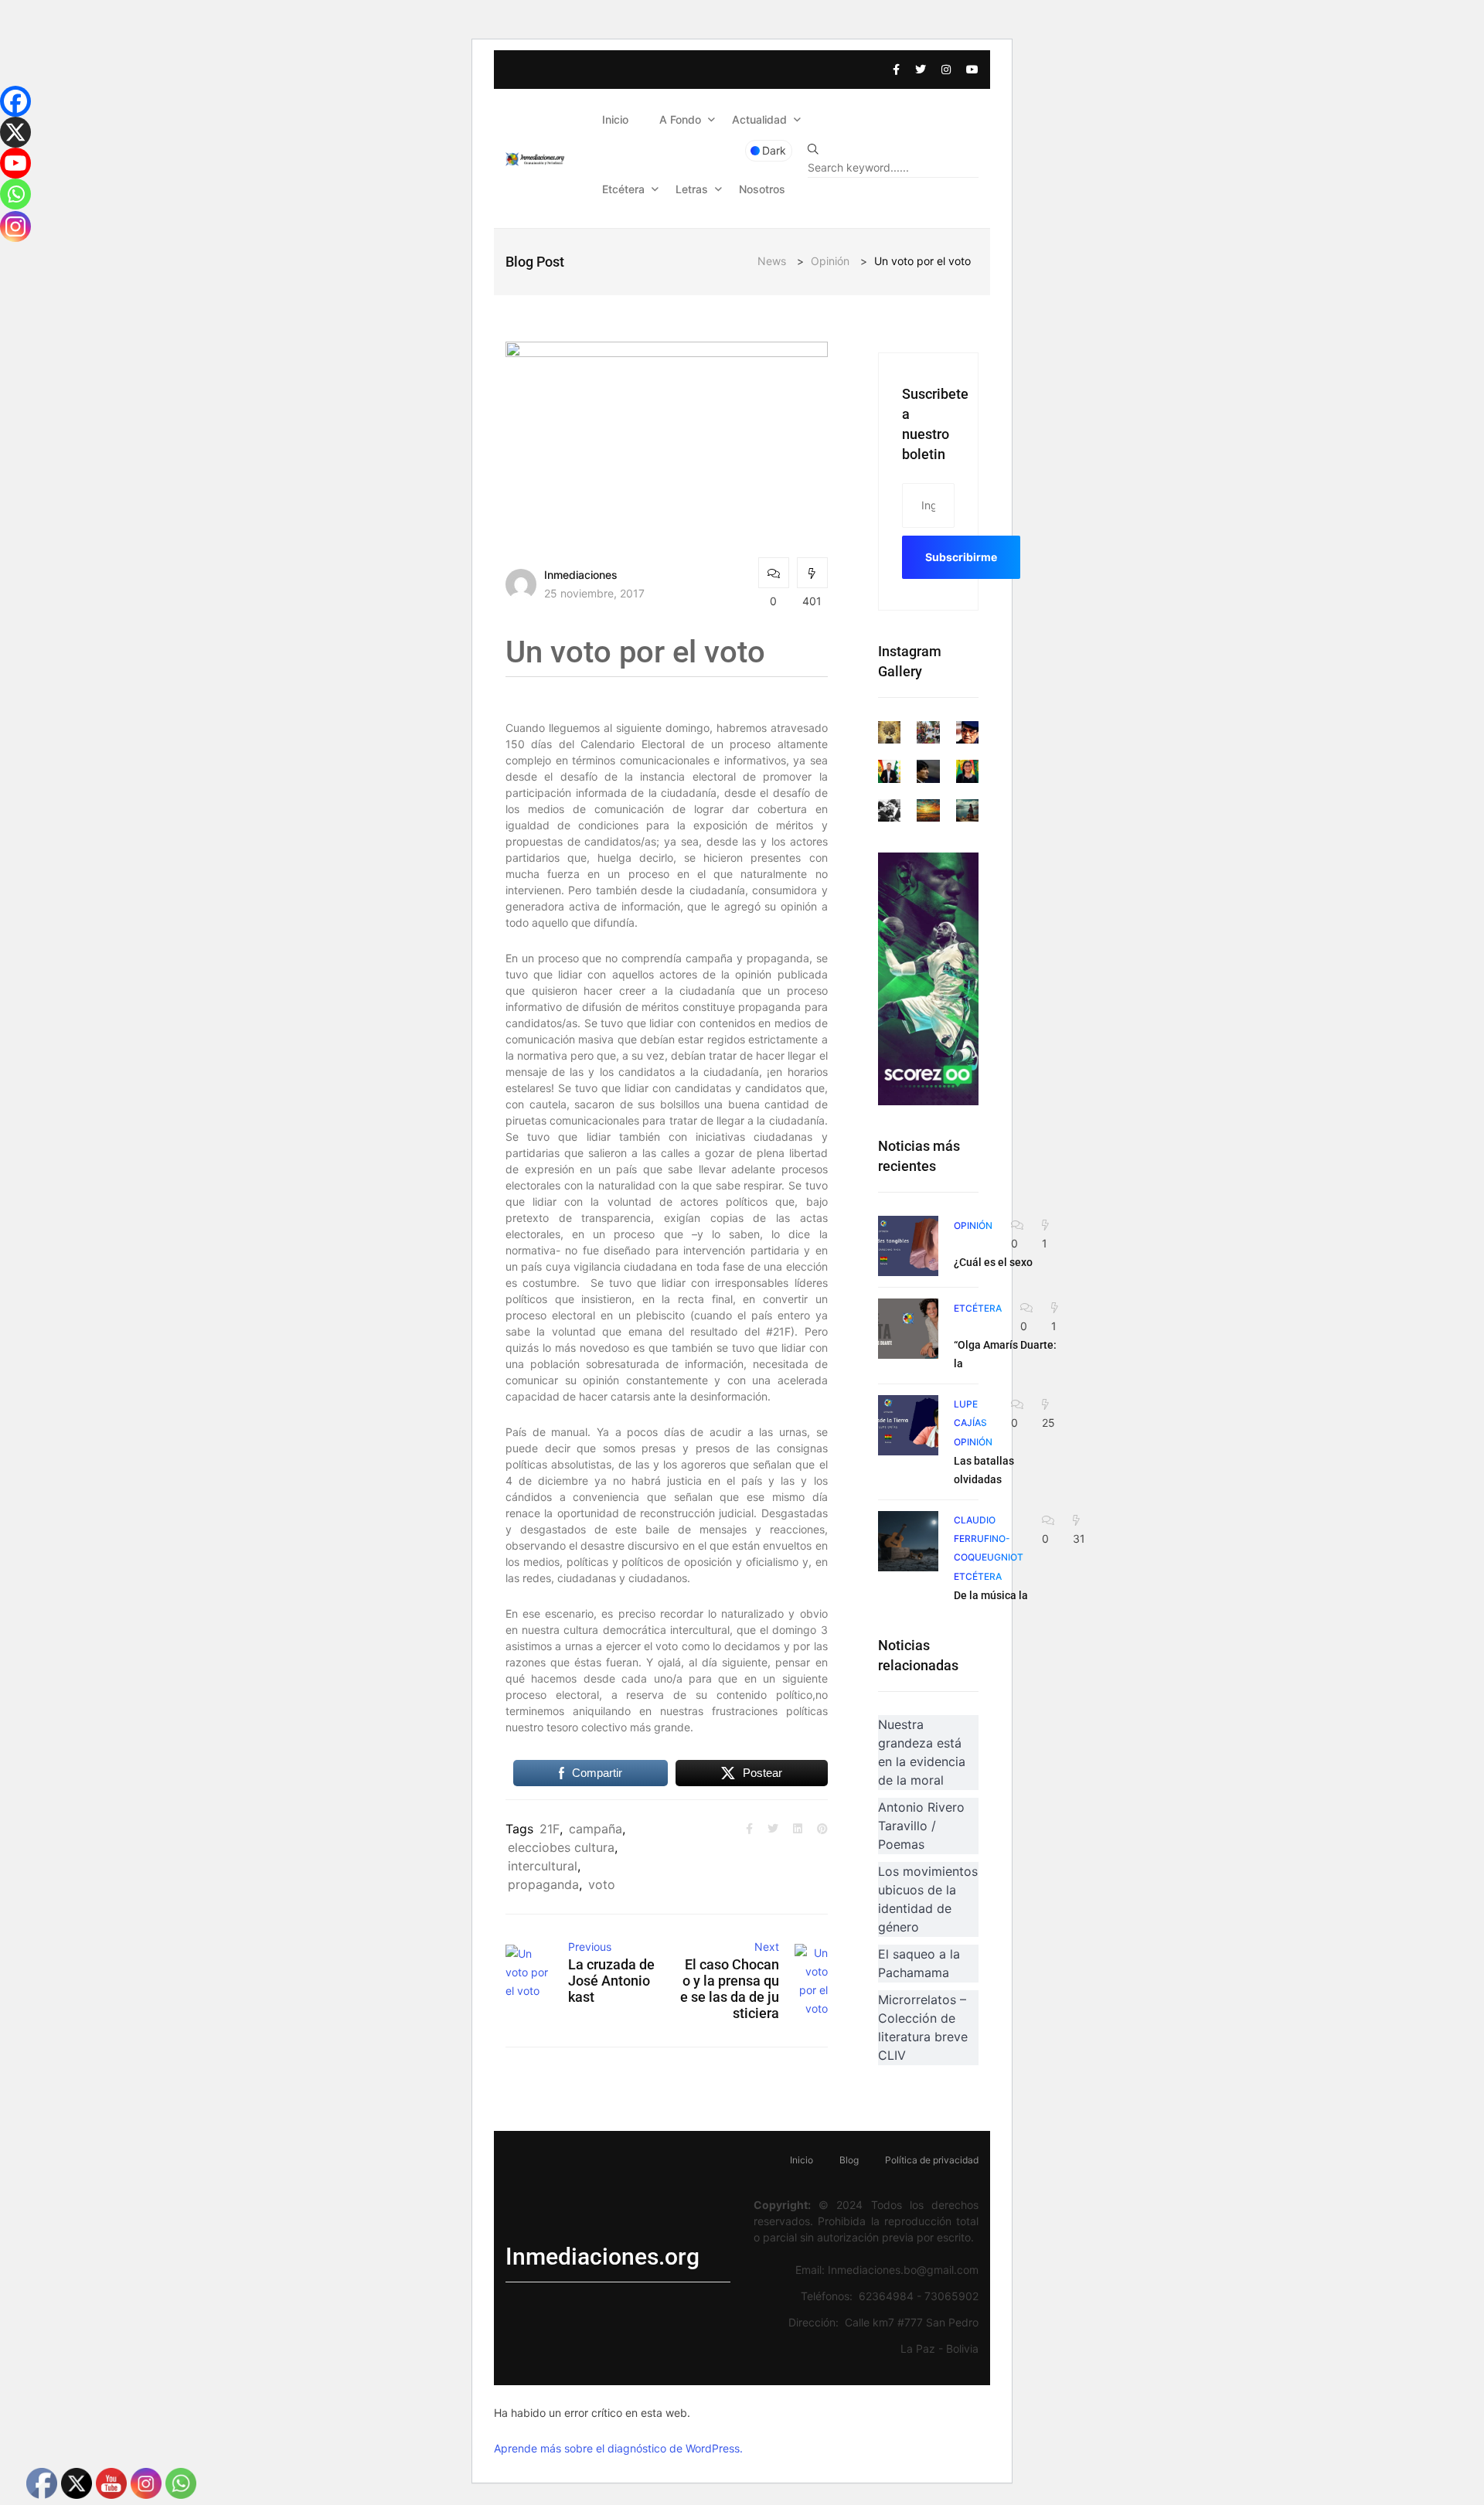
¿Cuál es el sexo (993, 1262)
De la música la (991, 1595)
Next (767, 1947)
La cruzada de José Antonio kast (611, 1981)
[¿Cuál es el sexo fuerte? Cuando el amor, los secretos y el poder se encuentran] (908, 1246)
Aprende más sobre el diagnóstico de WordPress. (618, 2448)
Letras (692, 189)
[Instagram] (15, 226)
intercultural (543, 1866)
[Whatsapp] (15, 194)
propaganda (543, 1884)
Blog (849, 2160)
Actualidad (759, 119)
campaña (596, 1829)
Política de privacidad (932, 2160)
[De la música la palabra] (908, 1541)
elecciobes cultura (561, 1847)
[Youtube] (15, 163)
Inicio (615, 119)
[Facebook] (15, 101)
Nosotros (762, 189)
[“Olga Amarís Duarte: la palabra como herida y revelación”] (908, 1329)
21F (550, 1829)
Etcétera (623, 189)
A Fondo (680, 119)
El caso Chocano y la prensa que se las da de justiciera (730, 1989)
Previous (590, 1947)
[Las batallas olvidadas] (908, 1425)
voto (602, 1884)
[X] (15, 132)
